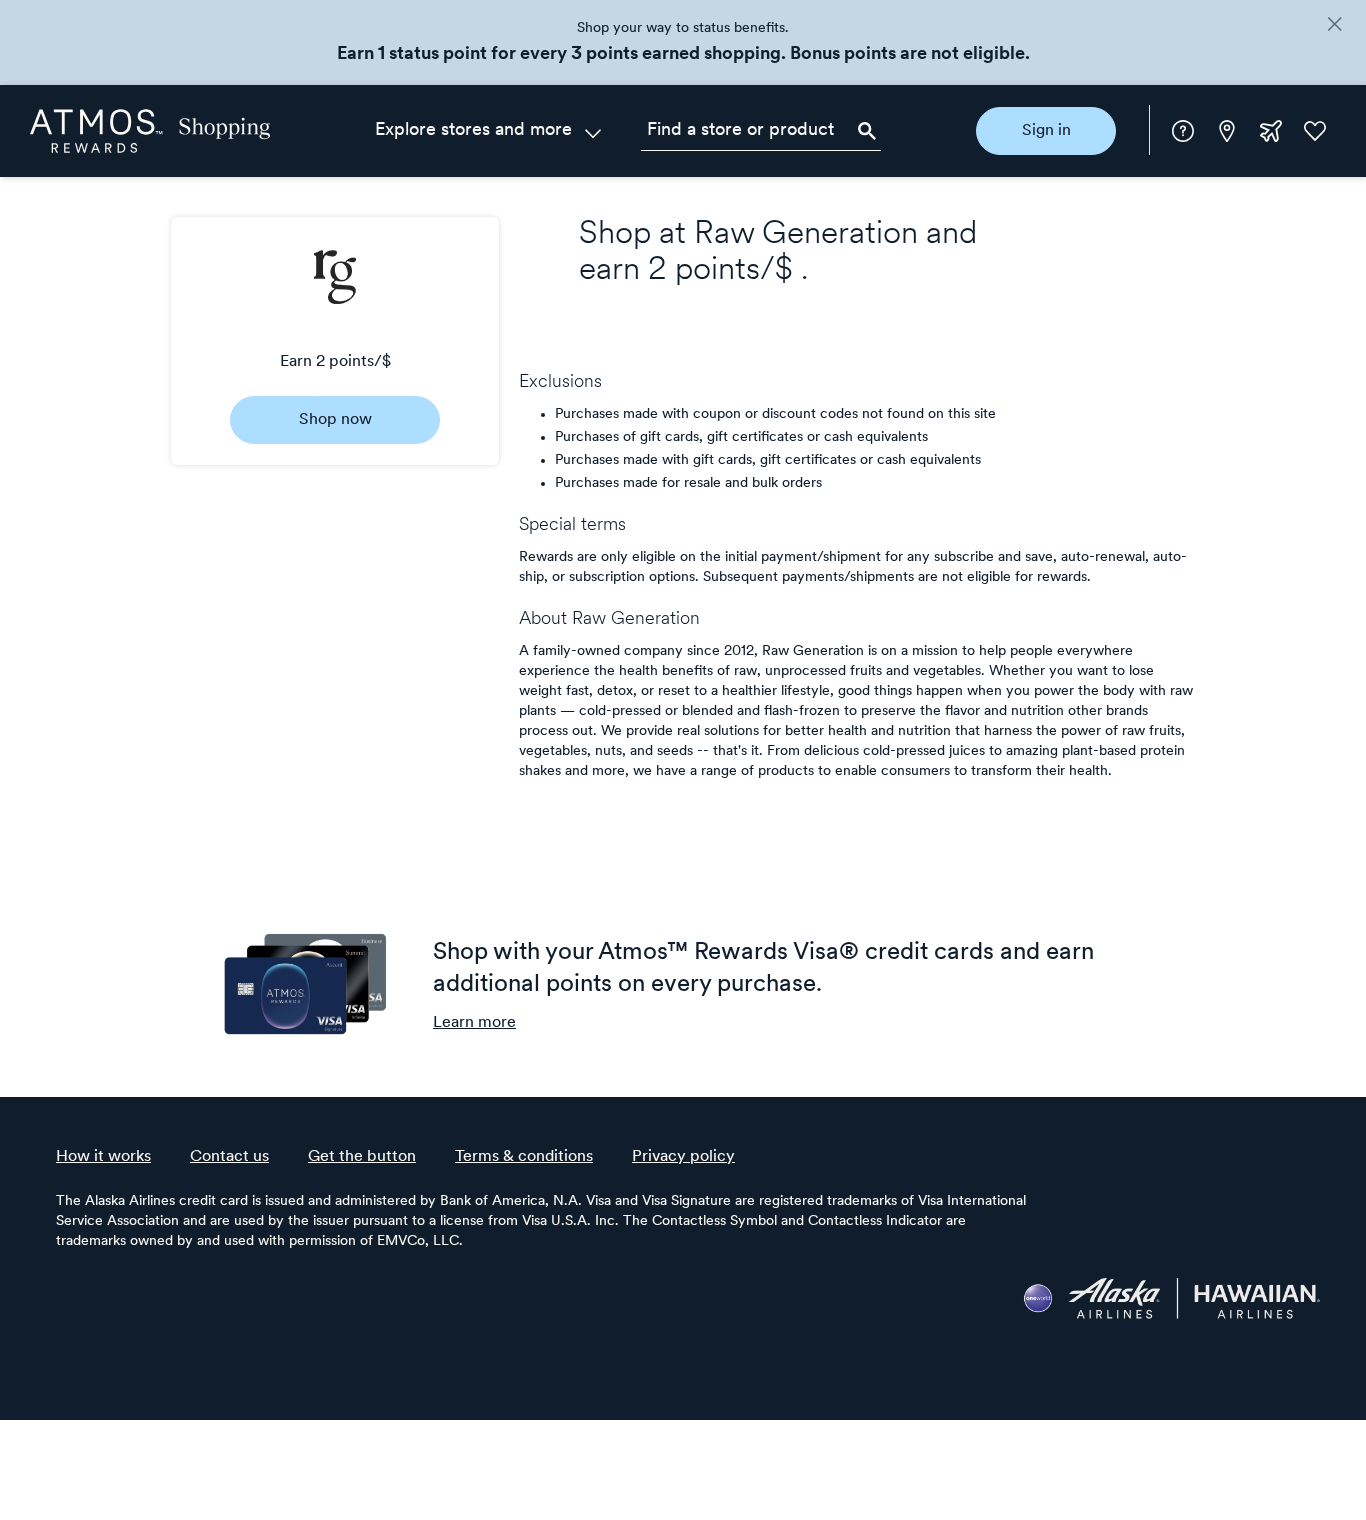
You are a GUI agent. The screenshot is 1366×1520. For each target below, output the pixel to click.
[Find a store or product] (761, 131)
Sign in (1046, 131)
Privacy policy (683, 1157)
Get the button (362, 1157)
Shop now (335, 420)
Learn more (474, 1023)
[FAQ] (1183, 131)
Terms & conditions (524, 1157)
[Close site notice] (1334, 26)
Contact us (229, 1157)
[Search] (867, 131)
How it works (103, 1157)
